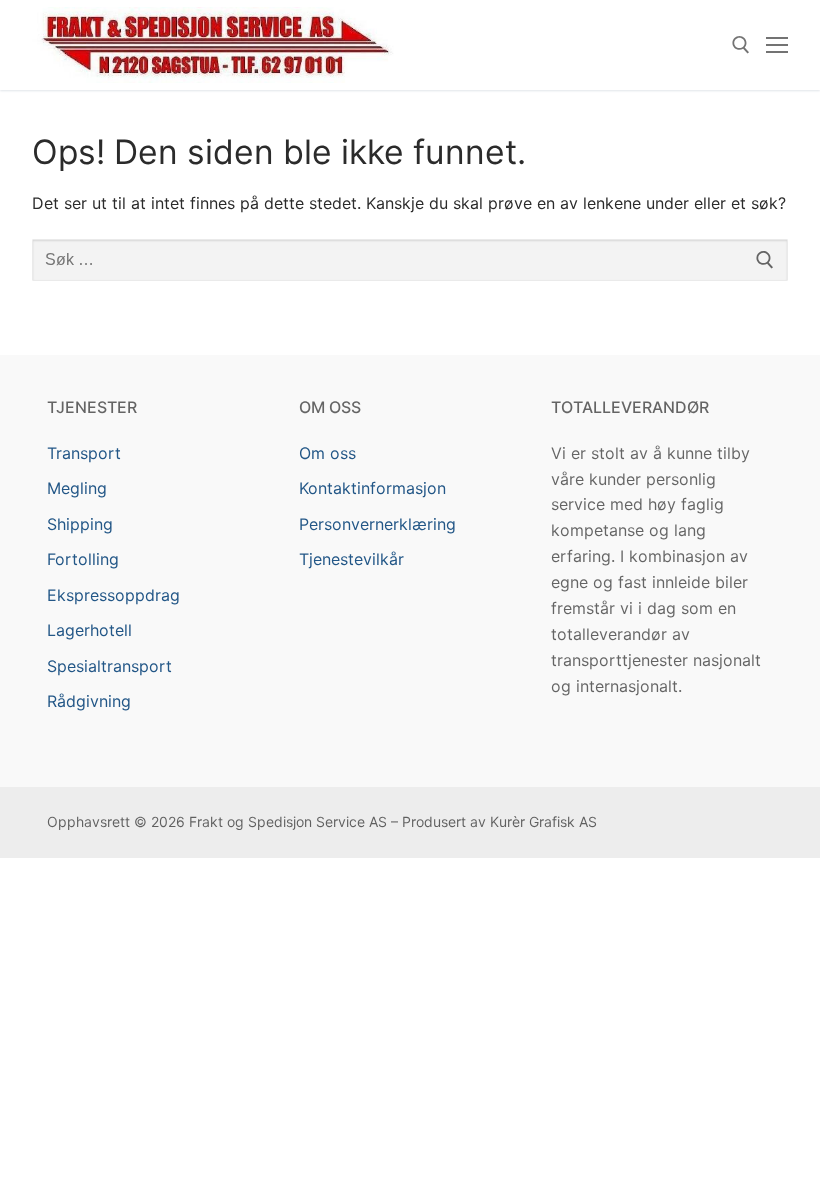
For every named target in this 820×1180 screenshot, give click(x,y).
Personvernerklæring (377, 524)
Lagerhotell (89, 630)
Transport (84, 453)
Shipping (80, 524)
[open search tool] (741, 45)
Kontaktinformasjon (372, 488)
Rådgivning (89, 701)
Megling (77, 488)
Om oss (327, 453)
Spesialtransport (109, 666)
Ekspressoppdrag (113, 595)
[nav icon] (777, 45)
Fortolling (83, 559)
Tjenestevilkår (351, 559)
